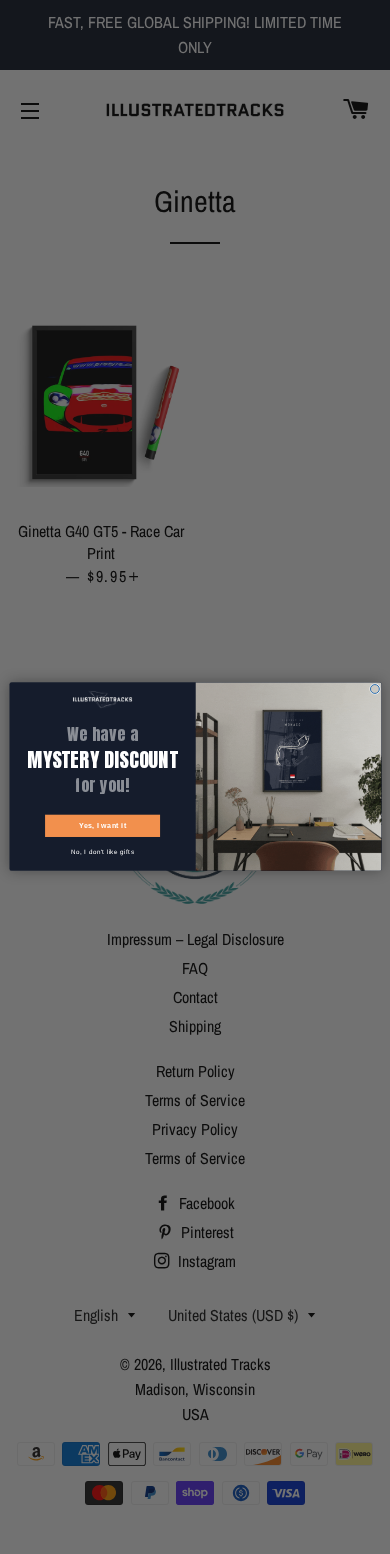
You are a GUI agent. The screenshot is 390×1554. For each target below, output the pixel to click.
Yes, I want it (102, 826)
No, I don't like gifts (101, 852)
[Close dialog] (374, 689)
